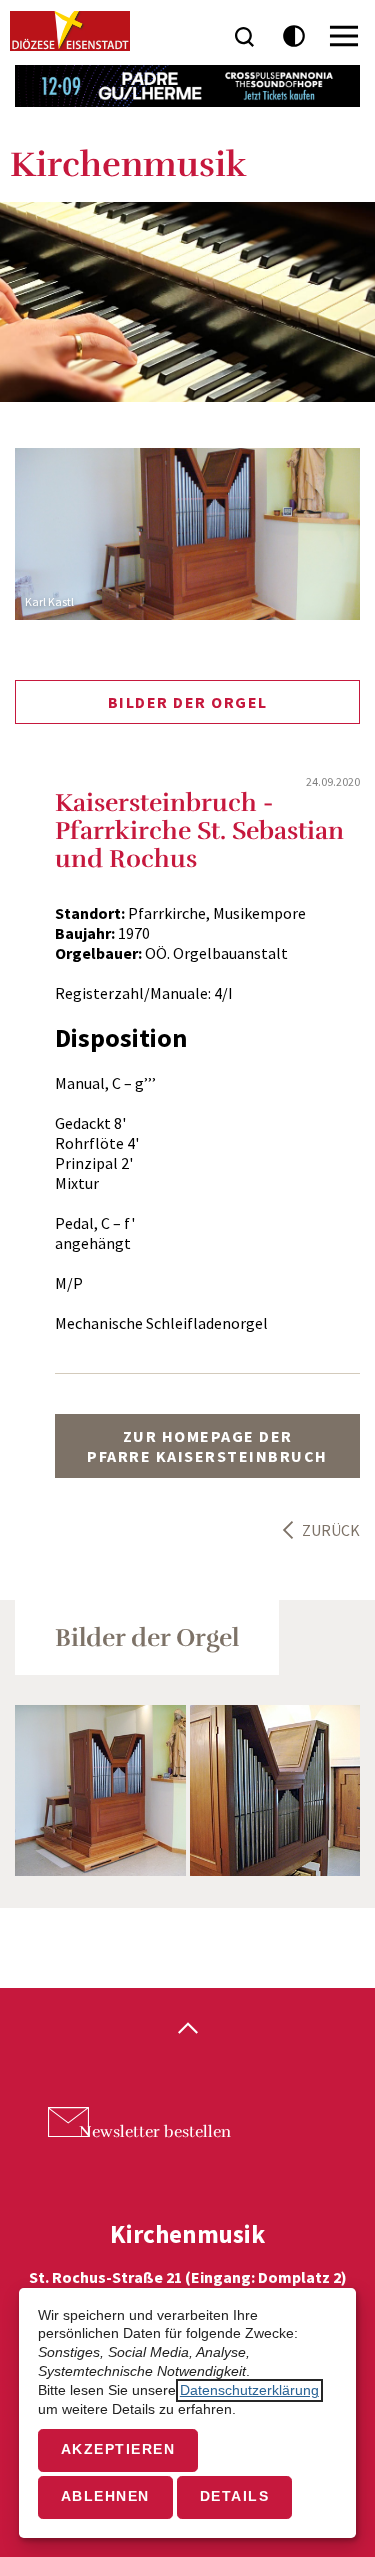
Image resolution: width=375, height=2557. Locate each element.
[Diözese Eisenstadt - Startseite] (70, 31)
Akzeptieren (118, 2449)
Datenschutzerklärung (249, 2390)
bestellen (155, 2132)
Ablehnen (105, 2496)
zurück (331, 1530)
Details (235, 2496)
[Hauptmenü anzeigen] (344, 36)
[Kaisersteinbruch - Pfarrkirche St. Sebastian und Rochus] (100, 1790)
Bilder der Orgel (188, 702)
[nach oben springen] (187, 2030)
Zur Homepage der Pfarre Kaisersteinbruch (207, 1446)
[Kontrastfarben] (294, 36)
